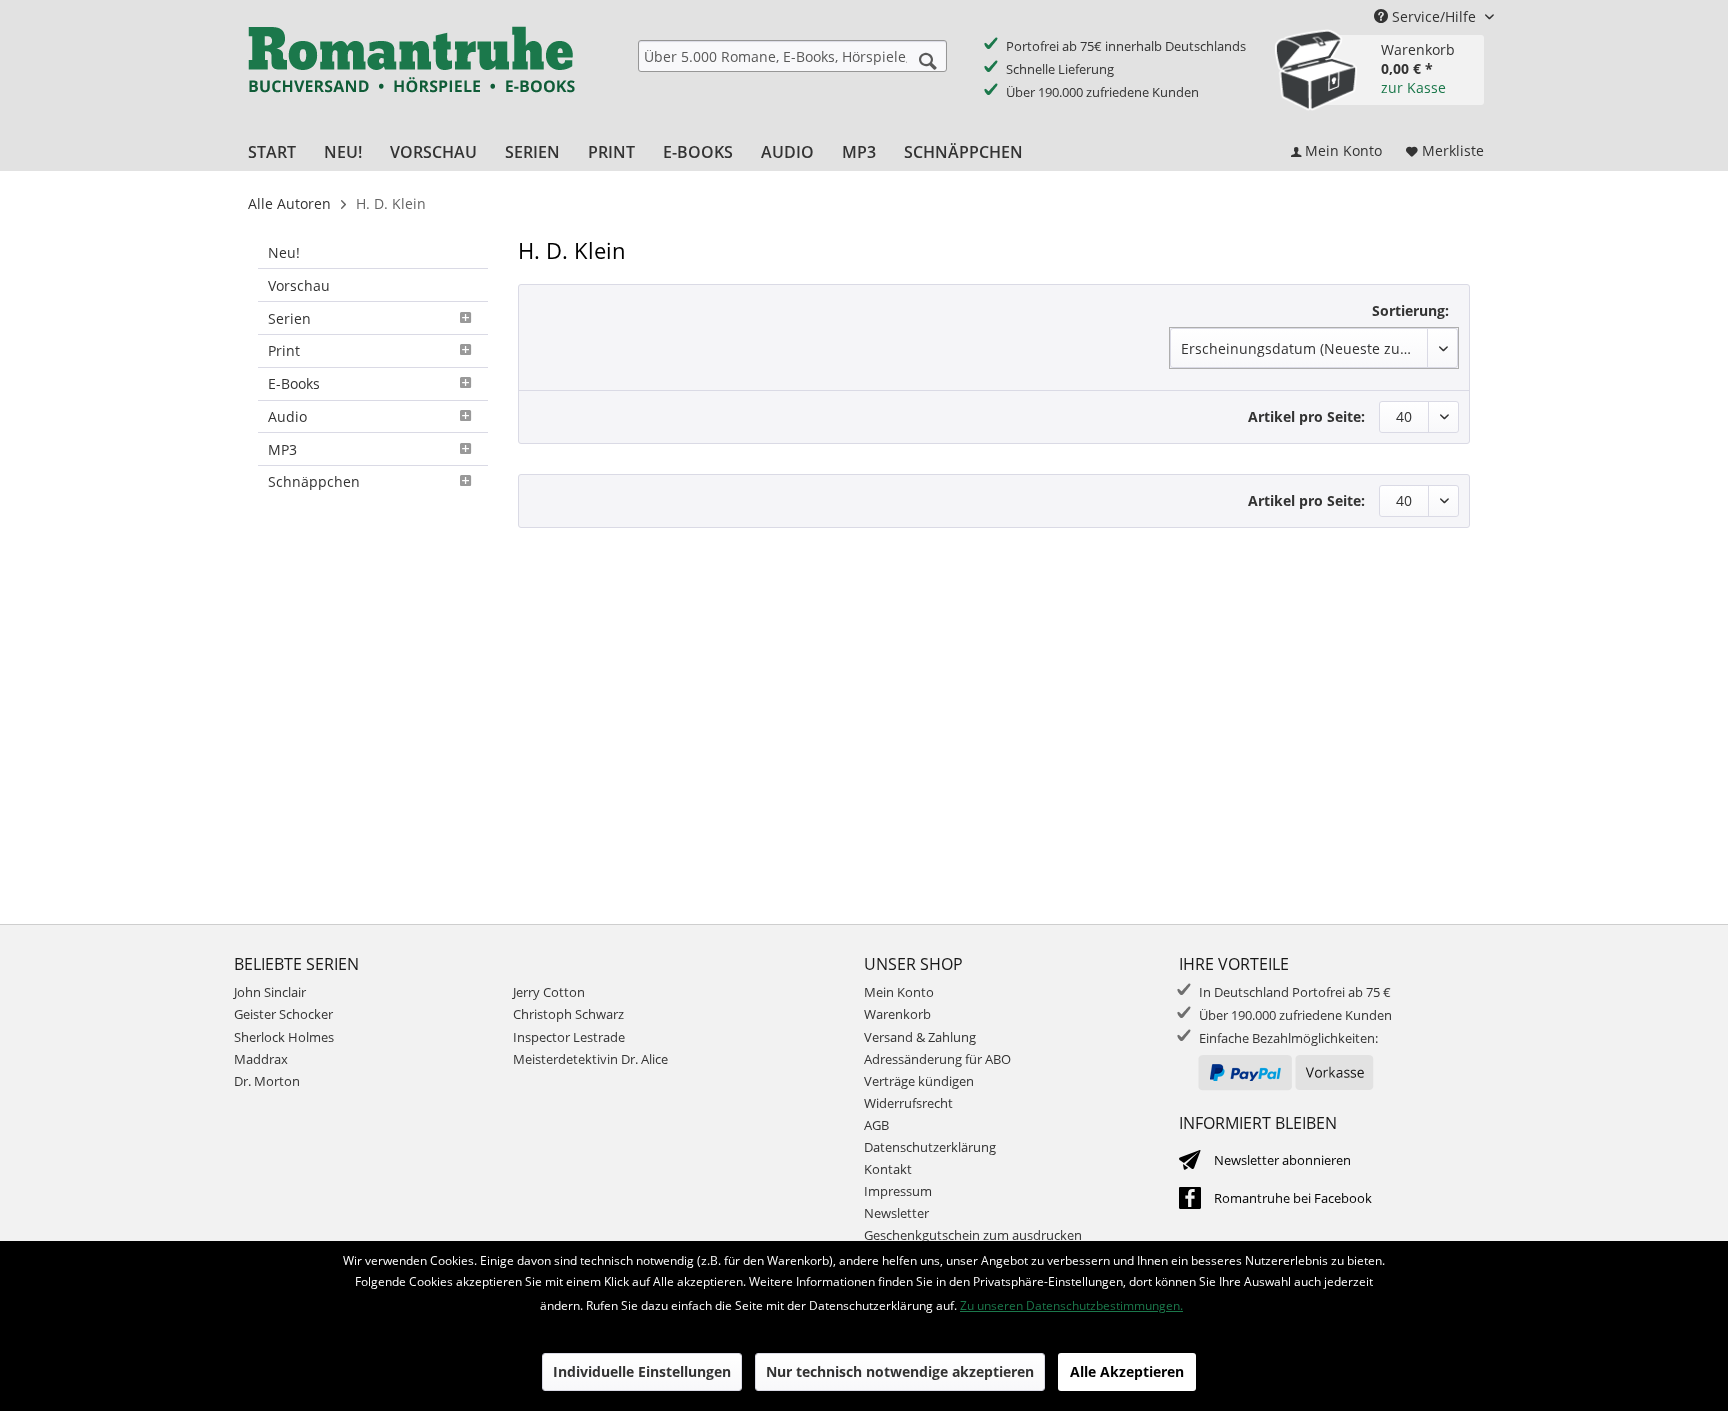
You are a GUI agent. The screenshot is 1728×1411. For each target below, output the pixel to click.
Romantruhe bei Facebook (1293, 1198)
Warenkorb (897, 1014)
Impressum (898, 1191)
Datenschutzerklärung (930, 1147)
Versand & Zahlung (920, 1037)
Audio (287, 416)
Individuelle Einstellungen (642, 1371)
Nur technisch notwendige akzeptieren (900, 1371)
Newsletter (896, 1213)
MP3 (282, 449)
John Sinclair (270, 992)
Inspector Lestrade (569, 1037)
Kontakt (888, 1169)
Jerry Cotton (549, 992)
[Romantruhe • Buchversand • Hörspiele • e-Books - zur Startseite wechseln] (411, 73)
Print (284, 350)
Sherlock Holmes (284, 1037)
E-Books (294, 383)
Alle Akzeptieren (1127, 1371)
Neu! (284, 252)
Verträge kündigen (919, 1081)
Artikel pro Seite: (1306, 416)
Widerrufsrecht (908, 1103)
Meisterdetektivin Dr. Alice (590, 1059)
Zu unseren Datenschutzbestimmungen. (1071, 1305)
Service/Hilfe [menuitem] (1434, 16)
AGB (876, 1125)
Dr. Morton (267, 1081)
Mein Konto (899, 992)
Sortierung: (1410, 310)
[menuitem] (792, 56)
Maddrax (261, 1059)
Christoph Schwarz (568, 1014)
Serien (289, 318)
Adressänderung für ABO (937, 1059)
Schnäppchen (314, 481)
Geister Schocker (283, 1014)
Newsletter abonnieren (1282, 1160)
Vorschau (299, 285)
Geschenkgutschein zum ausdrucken (973, 1235)
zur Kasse (1413, 87)
